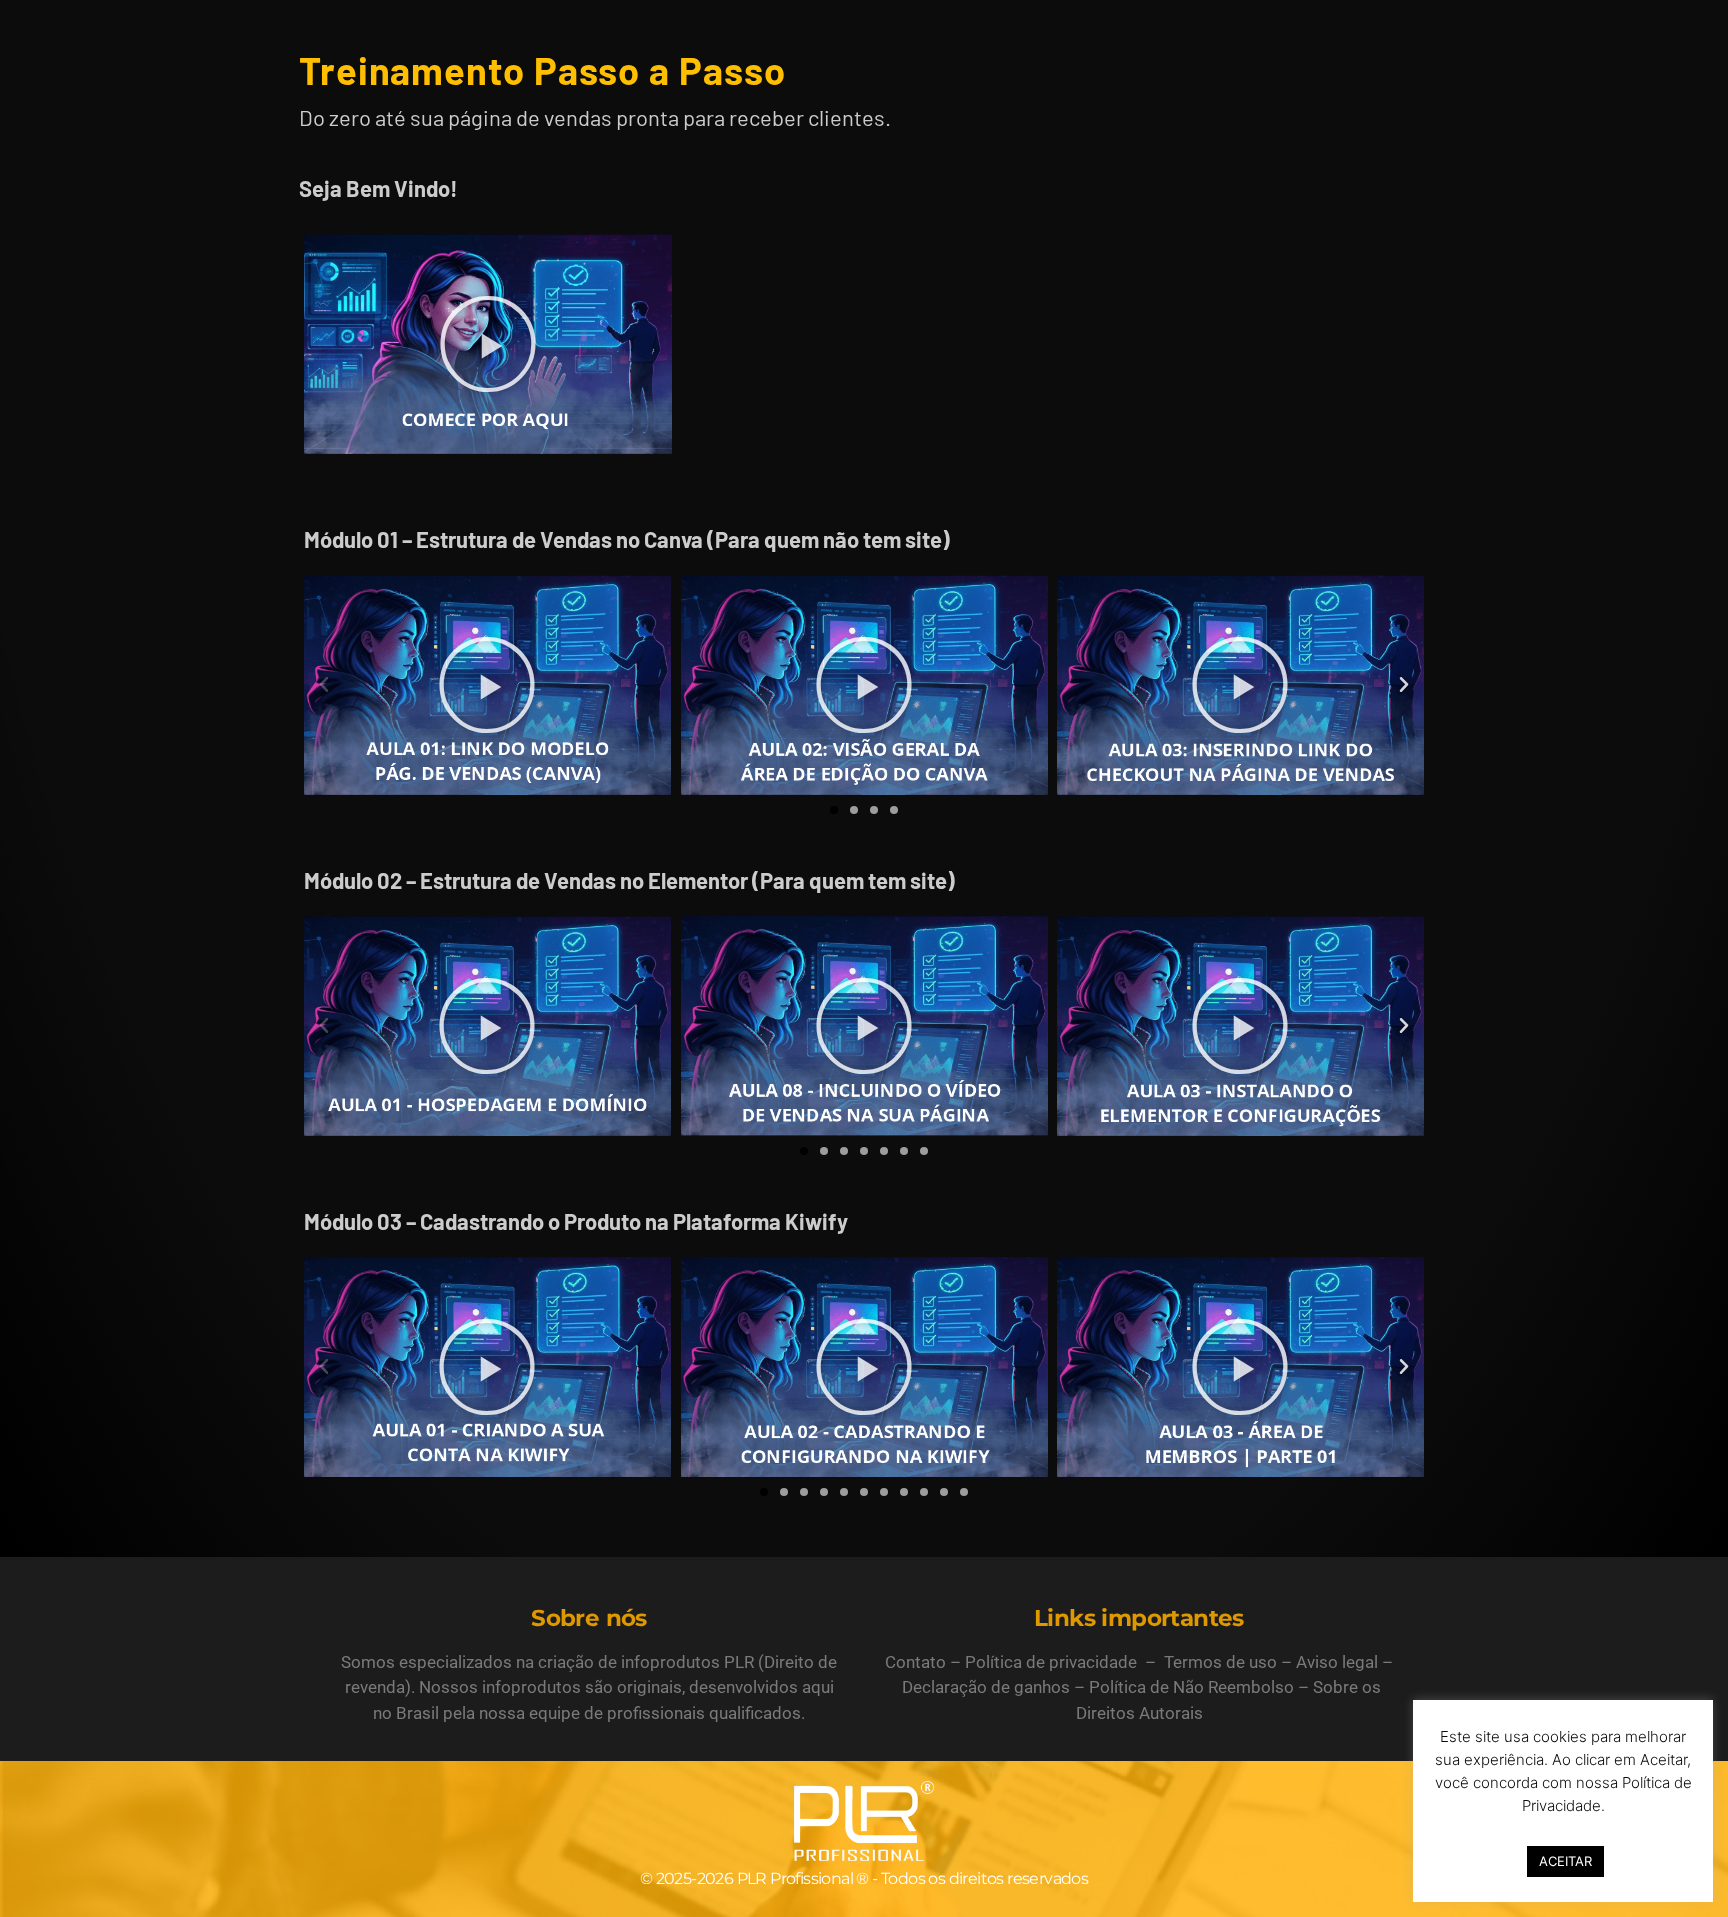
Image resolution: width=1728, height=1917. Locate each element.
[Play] (488, 344)
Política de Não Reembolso (1191, 1687)
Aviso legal (1337, 1662)
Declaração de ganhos (986, 1687)
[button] (324, 685)
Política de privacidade (1051, 1662)
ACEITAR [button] (1565, 1861)
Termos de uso (1220, 1662)
